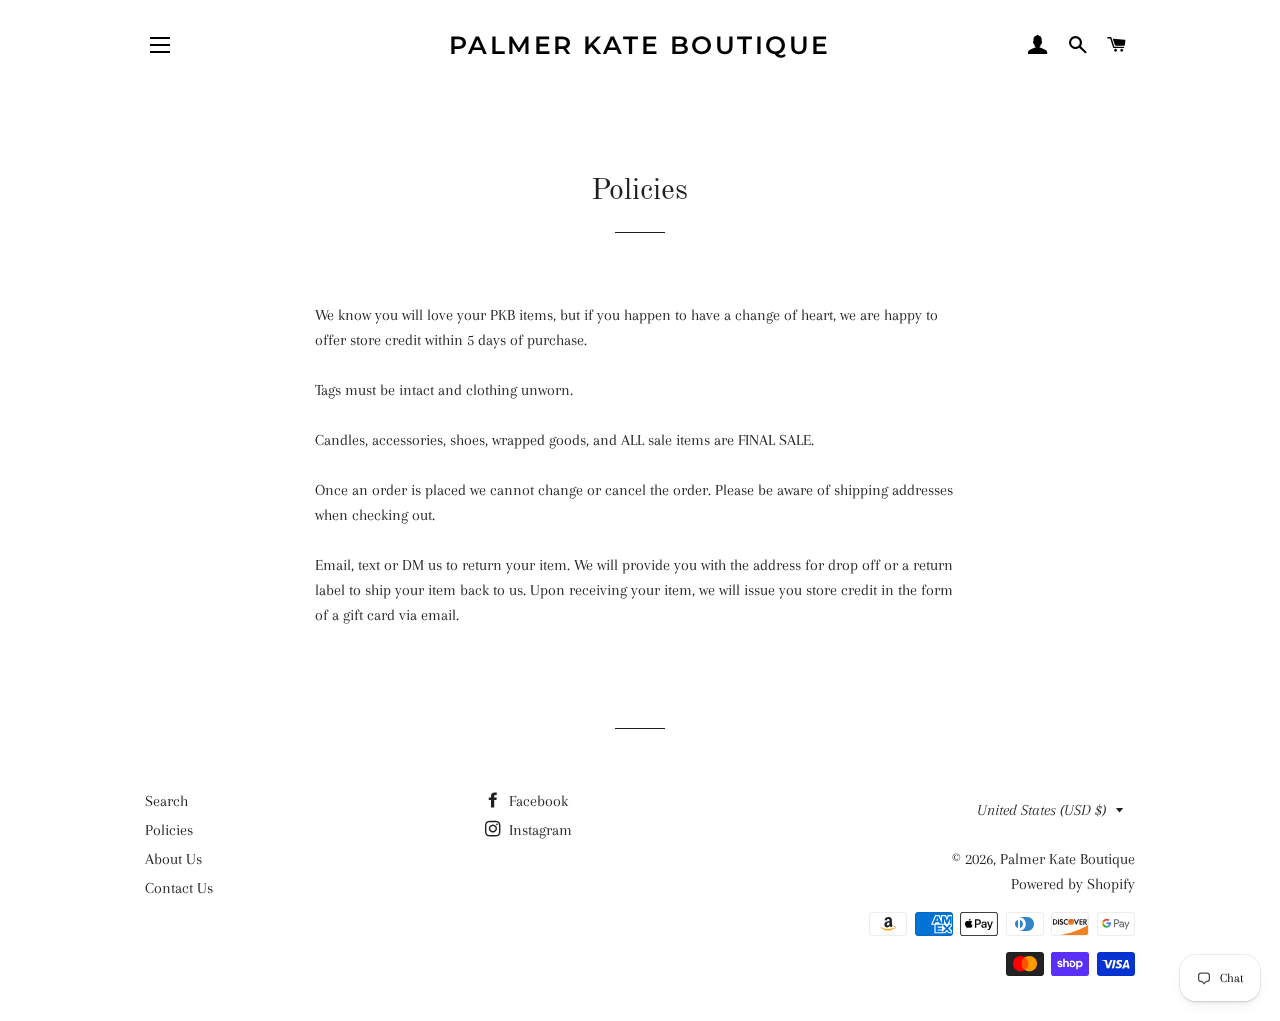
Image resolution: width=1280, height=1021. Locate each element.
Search (166, 801)
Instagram (538, 830)
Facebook (536, 801)
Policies (169, 830)
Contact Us (179, 888)
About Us (173, 859)
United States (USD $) (1041, 810)
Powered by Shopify (1073, 884)
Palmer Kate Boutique (640, 45)
